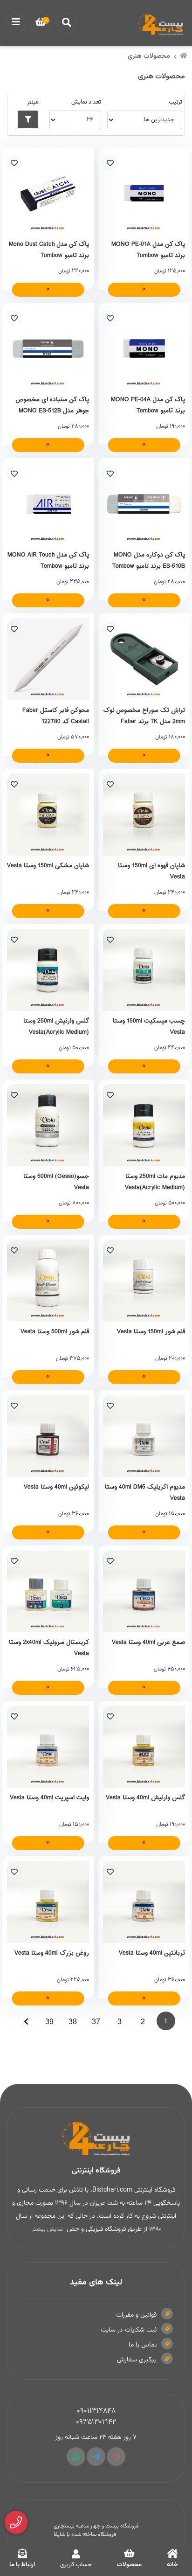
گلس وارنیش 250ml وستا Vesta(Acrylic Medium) (56, 1026)
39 (49, 2022)
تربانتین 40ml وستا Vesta (152, 1953)
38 (73, 2022)
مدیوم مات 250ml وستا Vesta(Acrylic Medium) (155, 1182)
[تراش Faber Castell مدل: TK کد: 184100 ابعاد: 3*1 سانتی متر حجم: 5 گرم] (144, 659)
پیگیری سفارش (137, 2360)
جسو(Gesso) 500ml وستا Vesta (56, 1182)
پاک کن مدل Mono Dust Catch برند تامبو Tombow (49, 250)
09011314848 (96, 2411)
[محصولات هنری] (96, 2139)
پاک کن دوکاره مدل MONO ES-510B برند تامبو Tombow (149, 560)
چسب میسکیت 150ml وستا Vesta (149, 1026)
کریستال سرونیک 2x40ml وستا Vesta (49, 1648)
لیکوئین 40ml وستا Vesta (56, 1487)
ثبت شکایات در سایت (129, 2330)
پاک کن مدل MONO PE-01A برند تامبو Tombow (148, 250)
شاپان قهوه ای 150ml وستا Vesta (151, 871)
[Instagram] (116, 2457)
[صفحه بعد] (26, 2021)
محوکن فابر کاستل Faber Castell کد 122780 (56, 716)
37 (96, 2022)
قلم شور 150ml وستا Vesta (151, 1332)
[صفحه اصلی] (184, 57)
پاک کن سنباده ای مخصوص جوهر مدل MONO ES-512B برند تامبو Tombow (52, 405)
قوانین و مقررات (136, 2315)
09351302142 (96, 2422)
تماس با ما (143, 2345)
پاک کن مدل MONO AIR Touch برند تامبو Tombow (48, 560)
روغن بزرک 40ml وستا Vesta (52, 1953)
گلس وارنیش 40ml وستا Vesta (145, 1798)
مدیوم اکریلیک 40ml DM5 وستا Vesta (145, 1492)
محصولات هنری (149, 56)
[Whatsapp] (76, 2457)
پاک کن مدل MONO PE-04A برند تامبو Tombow (148, 405)
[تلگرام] (96, 2457)
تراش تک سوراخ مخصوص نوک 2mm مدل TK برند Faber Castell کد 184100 (144, 716)
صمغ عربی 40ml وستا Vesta (148, 1643)
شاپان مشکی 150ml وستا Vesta (48, 866)
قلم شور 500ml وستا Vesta (55, 1332)
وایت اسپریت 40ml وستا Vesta (49, 1798)
